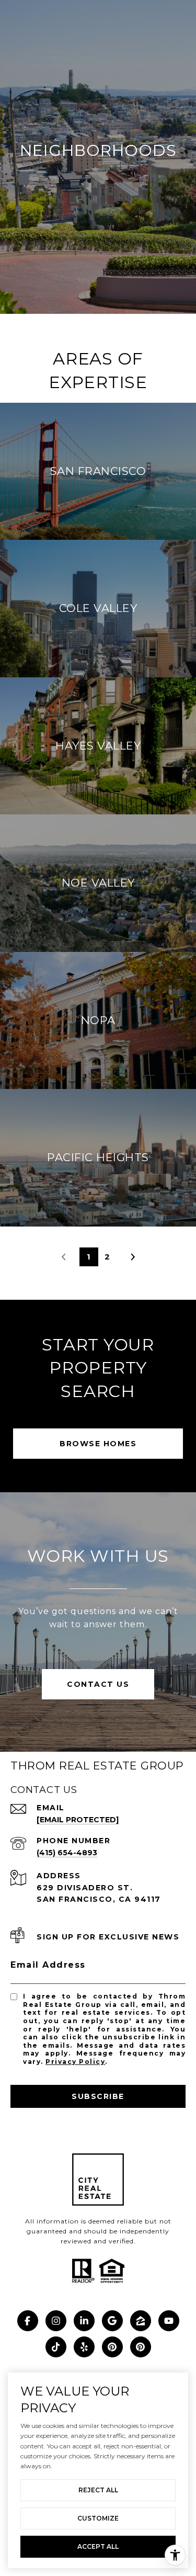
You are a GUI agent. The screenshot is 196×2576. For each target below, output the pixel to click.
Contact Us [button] (98, 1684)
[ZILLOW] (141, 2321)
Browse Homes (98, 1444)
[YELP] (84, 2347)
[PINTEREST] (112, 2347)
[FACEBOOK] (28, 2321)
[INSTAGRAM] (56, 2321)
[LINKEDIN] (84, 2321)
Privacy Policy (75, 2062)
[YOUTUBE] (169, 2321)
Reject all (98, 2490)
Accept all (98, 2546)
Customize (98, 2518)
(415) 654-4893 (67, 1853)
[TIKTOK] (56, 2347)
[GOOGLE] (112, 2321)
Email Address (48, 1965)
